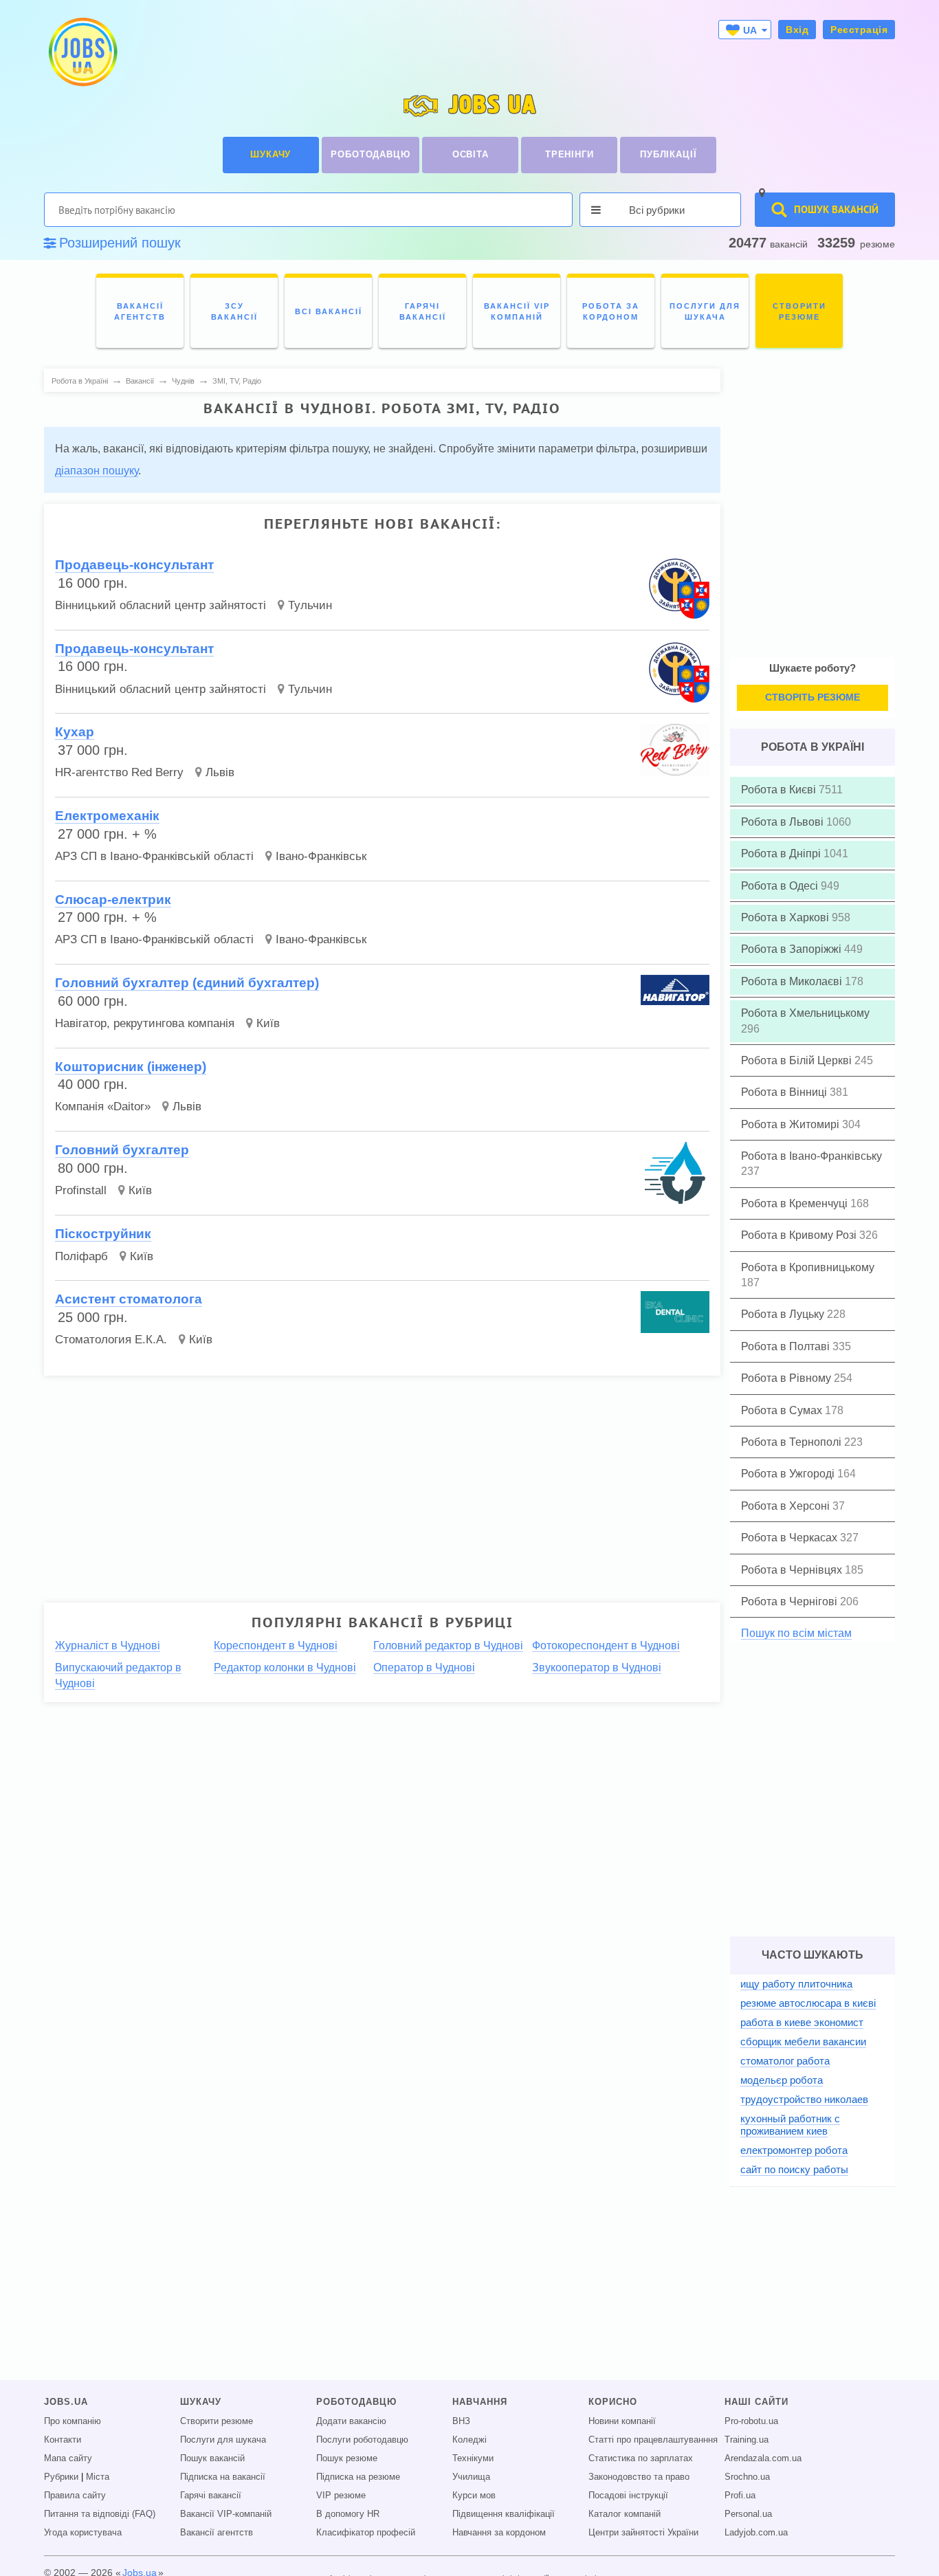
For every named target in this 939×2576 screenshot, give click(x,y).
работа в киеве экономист (802, 2022)
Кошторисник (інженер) (131, 1067)
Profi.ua (740, 2496)
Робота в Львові (784, 822)
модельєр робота (782, 2080)
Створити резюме (217, 2421)
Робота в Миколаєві (793, 981)
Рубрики (61, 2477)
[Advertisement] (373, 1483)
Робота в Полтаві (787, 1346)
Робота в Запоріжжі (793, 949)
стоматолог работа (785, 2061)
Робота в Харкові (786, 917)
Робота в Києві (780, 790)
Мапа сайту (68, 2458)
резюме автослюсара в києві (808, 2003)
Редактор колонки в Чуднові (285, 1667)
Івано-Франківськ (321, 856)
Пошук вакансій (212, 2458)
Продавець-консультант (134, 565)
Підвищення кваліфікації (504, 2514)
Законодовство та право (639, 2477)
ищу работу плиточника (796, 1984)
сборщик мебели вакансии (803, 2041)
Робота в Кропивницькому (808, 1267)
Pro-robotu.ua (751, 2421)
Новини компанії (622, 2421)
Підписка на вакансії (223, 2477)
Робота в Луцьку (784, 1314)
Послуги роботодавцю (362, 2440)
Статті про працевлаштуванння (653, 2440)
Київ (268, 1023)
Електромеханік (107, 816)
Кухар (75, 732)
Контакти (63, 2440)
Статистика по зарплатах (641, 2458)
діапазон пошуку (97, 471)
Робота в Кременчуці (796, 1203)
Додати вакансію (351, 2421)
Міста (98, 2477)
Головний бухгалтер (122, 1150)
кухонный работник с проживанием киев (790, 2125)
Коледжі (469, 2440)
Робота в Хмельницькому (805, 1013)
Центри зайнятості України (643, 2533)
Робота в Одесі (781, 886)
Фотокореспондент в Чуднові (606, 1645)
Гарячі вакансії (211, 2496)
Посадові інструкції (628, 2496)
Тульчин (310, 605)
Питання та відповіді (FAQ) (100, 2514)
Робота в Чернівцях (793, 1570)
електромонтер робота (794, 2150)
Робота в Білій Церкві (798, 1060)
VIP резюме (341, 2496)
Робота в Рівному (787, 1378)
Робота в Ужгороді (789, 1474)
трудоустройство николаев (804, 2099)
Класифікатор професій (366, 2533)
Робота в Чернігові (791, 1601)
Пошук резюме (347, 2458)
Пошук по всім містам (796, 1633)
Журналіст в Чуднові (108, 1645)
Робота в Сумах (783, 1410)
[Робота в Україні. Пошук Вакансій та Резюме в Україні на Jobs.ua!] (82, 52)
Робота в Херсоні (787, 1506)
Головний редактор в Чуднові (448, 1645)
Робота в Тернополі (793, 1442)
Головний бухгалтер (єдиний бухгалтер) (187, 983)
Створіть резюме (813, 697)
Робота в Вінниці (785, 1092)
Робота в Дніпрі (782, 854)
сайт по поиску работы (794, 2169)
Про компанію (73, 2421)
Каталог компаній (625, 2514)
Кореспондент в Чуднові (276, 1645)
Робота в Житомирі (792, 1124)
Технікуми (473, 2458)
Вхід (797, 30)
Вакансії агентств (217, 2533)
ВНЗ (461, 2421)
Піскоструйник (103, 1234)
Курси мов (474, 2496)
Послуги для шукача (223, 2440)
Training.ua (747, 2440)
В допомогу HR (348, 2514)
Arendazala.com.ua (763, 2458)
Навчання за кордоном (499, 2533)
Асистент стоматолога (129, 1299)
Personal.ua (748, 2514)
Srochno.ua (747, 2477)
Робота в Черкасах (791, 1538)
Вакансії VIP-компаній (226, 2514)
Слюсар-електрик (113, 900)
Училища (471, 2477)
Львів (220, 772)
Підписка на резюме (358, 2477)
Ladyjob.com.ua (756, 2533)
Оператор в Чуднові (424, 1667)
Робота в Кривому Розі (800, 1235)
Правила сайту (75, 2496)
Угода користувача (83, 2533)
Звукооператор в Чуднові (597, 1667)
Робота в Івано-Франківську (811, 1156)
